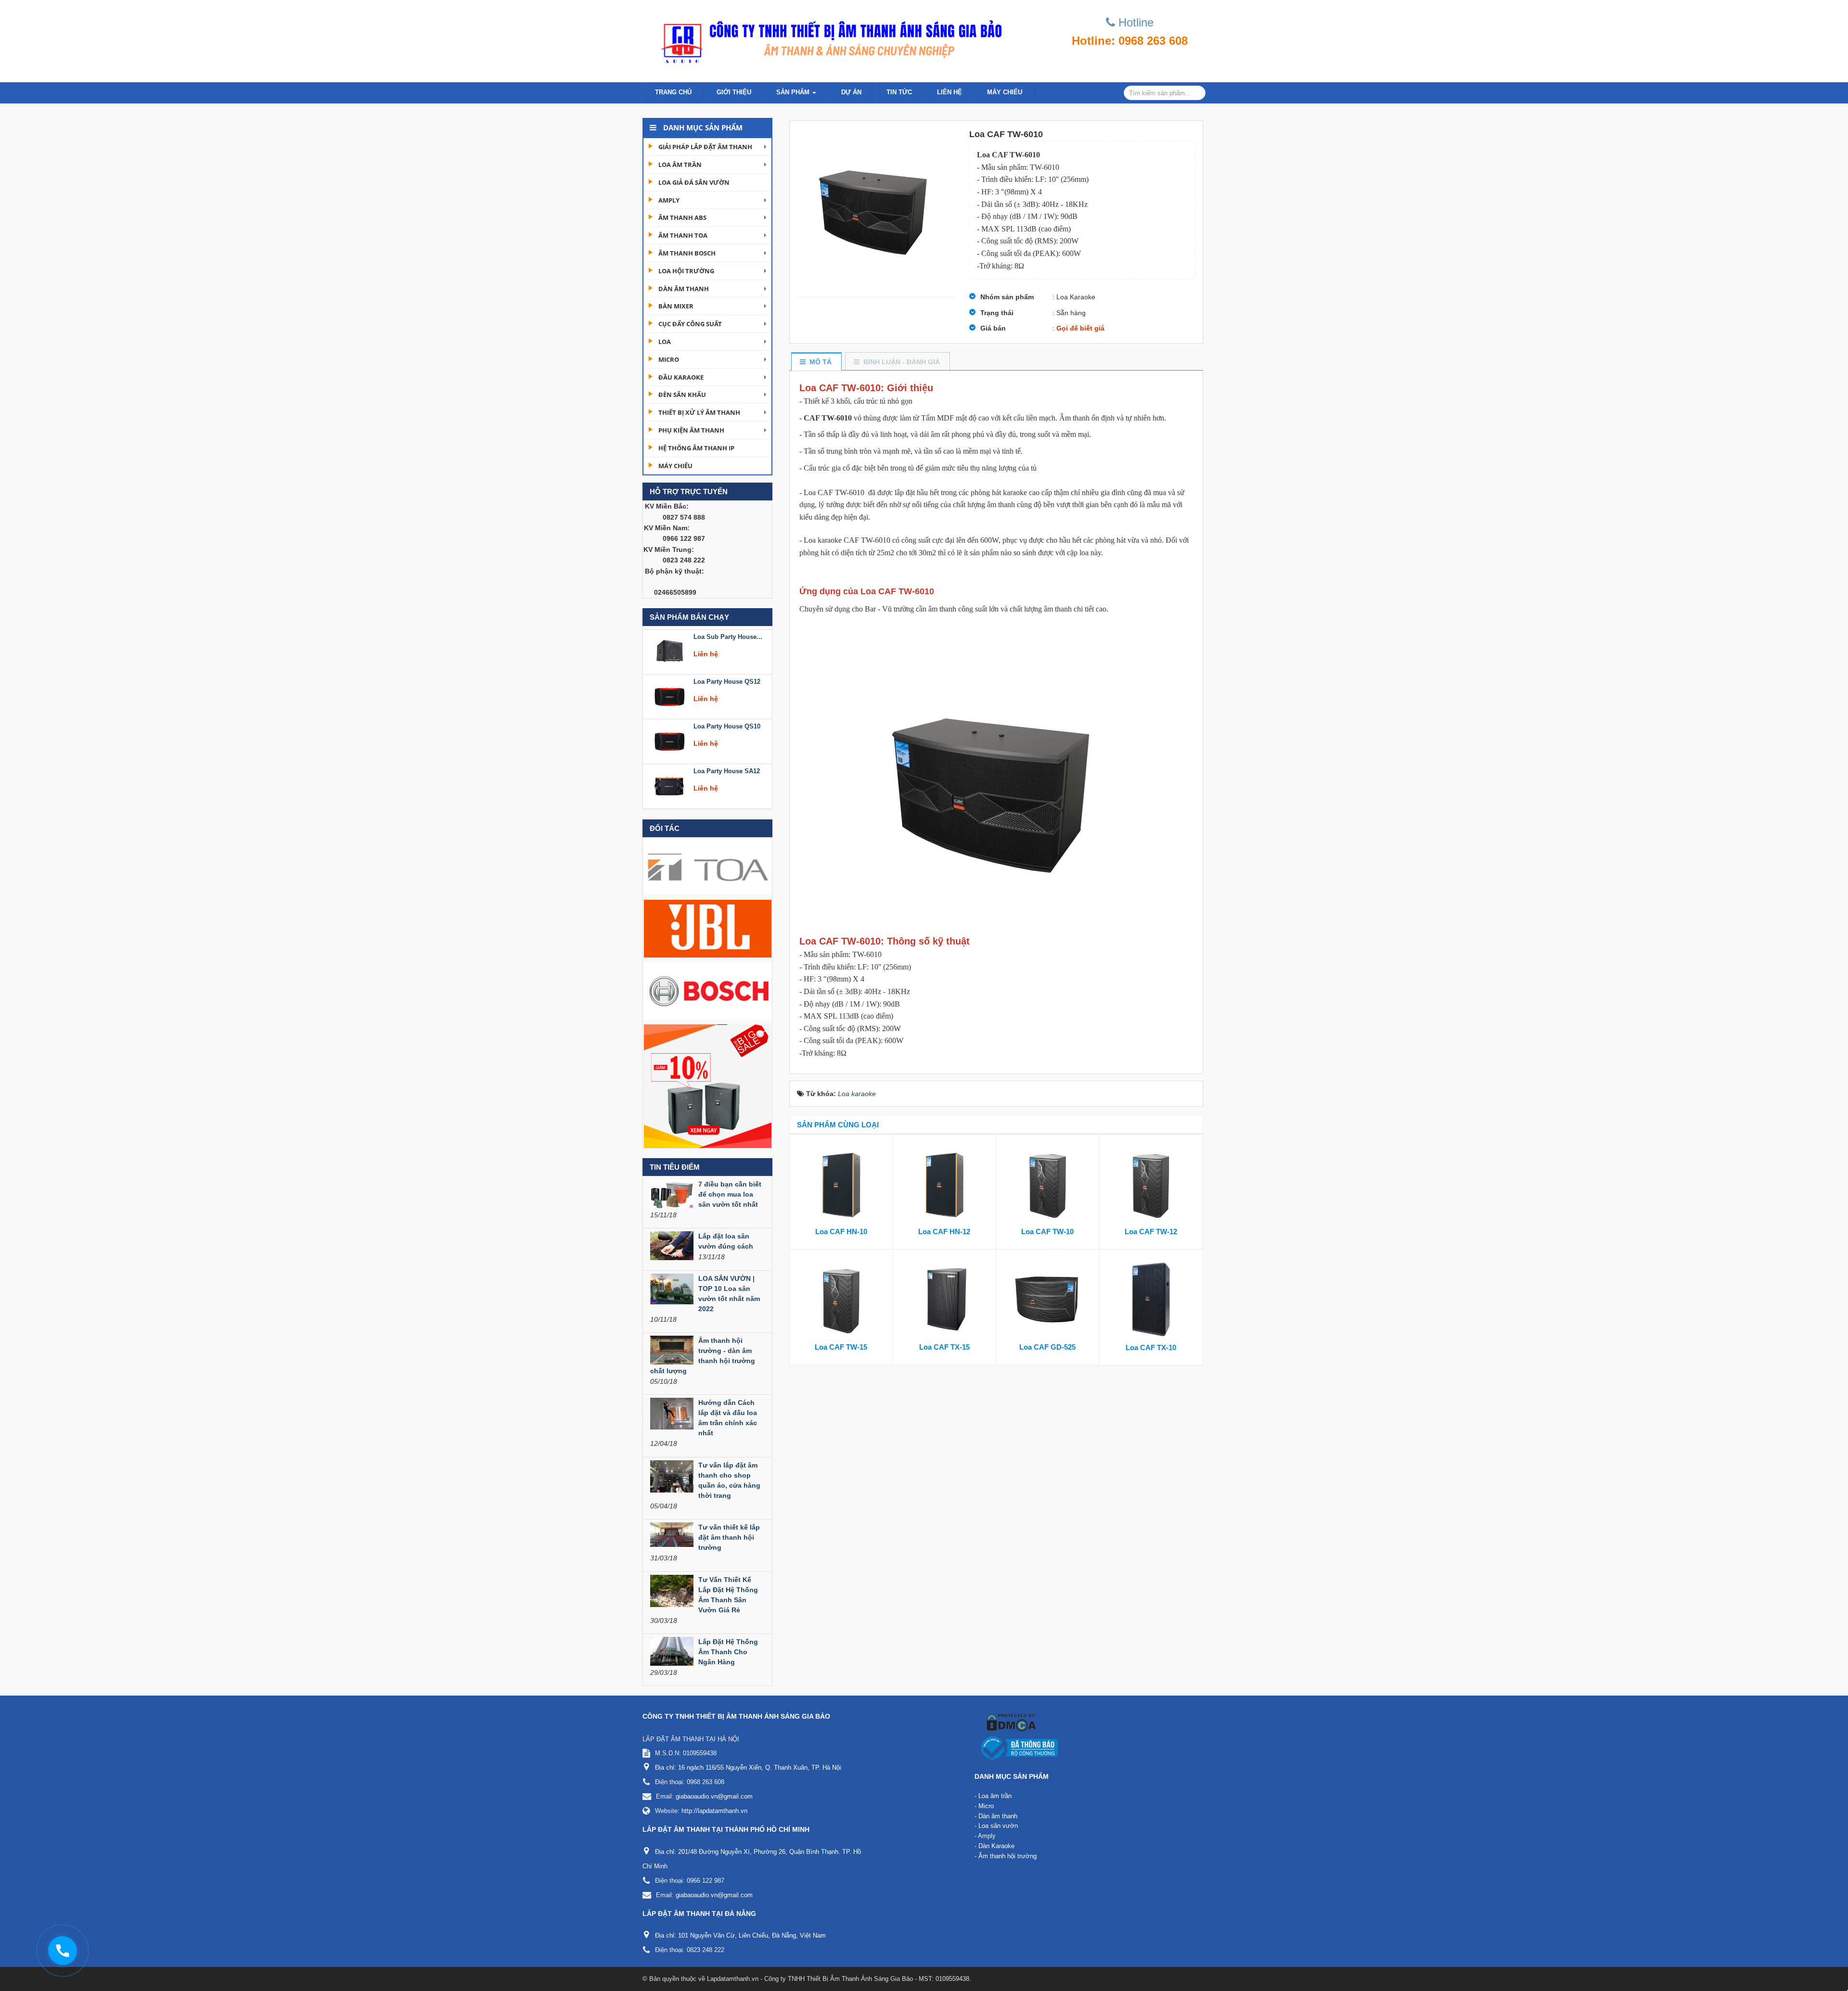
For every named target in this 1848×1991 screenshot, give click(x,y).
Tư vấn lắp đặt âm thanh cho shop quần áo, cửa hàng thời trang (729, 1480)
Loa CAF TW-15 (841, 1347)
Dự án (851, 92)
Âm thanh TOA (683, 235)
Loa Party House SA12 (727, 723)
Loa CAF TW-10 (1047, 1232)
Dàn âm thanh (684, 289)
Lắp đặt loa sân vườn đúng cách (726, 1241)
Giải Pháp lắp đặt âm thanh (705, 147)
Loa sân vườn (998, 1826)
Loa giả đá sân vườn (694, 182)
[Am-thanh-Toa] (708, 866)
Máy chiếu (1005, 92)
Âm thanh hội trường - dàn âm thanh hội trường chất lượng (703, 1356)
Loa (665, 342)
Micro (669, 359)
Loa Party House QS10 (727, 679)
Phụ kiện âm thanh (691, 430)
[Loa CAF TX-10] (1151, 1298)
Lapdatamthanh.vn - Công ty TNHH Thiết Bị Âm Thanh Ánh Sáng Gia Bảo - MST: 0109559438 (838, 1979)
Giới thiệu (734, 92)
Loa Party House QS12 (727, 634)
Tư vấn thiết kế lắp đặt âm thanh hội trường (729, 1537)
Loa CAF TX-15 (944, 1347)
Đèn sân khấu (682, 395)
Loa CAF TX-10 (1151, 1347)
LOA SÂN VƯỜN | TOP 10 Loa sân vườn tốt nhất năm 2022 (729, 1294)
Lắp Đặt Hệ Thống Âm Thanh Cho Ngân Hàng (728, 1652)
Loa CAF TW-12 (1151, 1232)
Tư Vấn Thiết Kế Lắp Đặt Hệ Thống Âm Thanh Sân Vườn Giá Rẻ (728, 1595)
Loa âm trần (680, 165)
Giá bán (993, 328)
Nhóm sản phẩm (1007, 297)
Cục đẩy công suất (690, 324)
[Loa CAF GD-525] (1048, 1298)
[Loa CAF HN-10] (841, 1183)
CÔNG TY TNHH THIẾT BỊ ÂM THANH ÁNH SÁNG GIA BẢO (736, 1716)
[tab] (816, 362)
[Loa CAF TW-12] (1151, 1183)
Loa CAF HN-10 (841, 1232)
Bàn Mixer (676, 306)
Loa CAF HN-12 (944, 1232)
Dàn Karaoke (996, 1846)
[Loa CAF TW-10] (1048, 1183)
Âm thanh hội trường (1007, 1856)
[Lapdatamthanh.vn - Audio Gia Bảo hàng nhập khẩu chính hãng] (828, 38)
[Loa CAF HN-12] (945, 1183)
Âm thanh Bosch (687, 253)
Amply (669, 200)
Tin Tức (899, 92)
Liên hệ (950, 92)
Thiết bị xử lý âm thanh (699, 412)
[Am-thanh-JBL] (708, 928)
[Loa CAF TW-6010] (876, 209)
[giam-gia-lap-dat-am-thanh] (708, 1085)
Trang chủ (673, 92)
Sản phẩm (794, 92)
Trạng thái (997, 313)
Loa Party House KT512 (728, 768)
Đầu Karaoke (681, 377)
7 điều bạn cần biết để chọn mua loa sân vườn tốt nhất (730, 1194)
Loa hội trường (686, 271)
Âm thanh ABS (682, 217)
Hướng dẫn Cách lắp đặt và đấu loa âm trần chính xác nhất (728, 1418)
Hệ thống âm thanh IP (696, 448)
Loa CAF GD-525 (1047, 1347)
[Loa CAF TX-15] (945, 1298)
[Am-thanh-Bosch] (708, 990)
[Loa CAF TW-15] (841, 1298)
